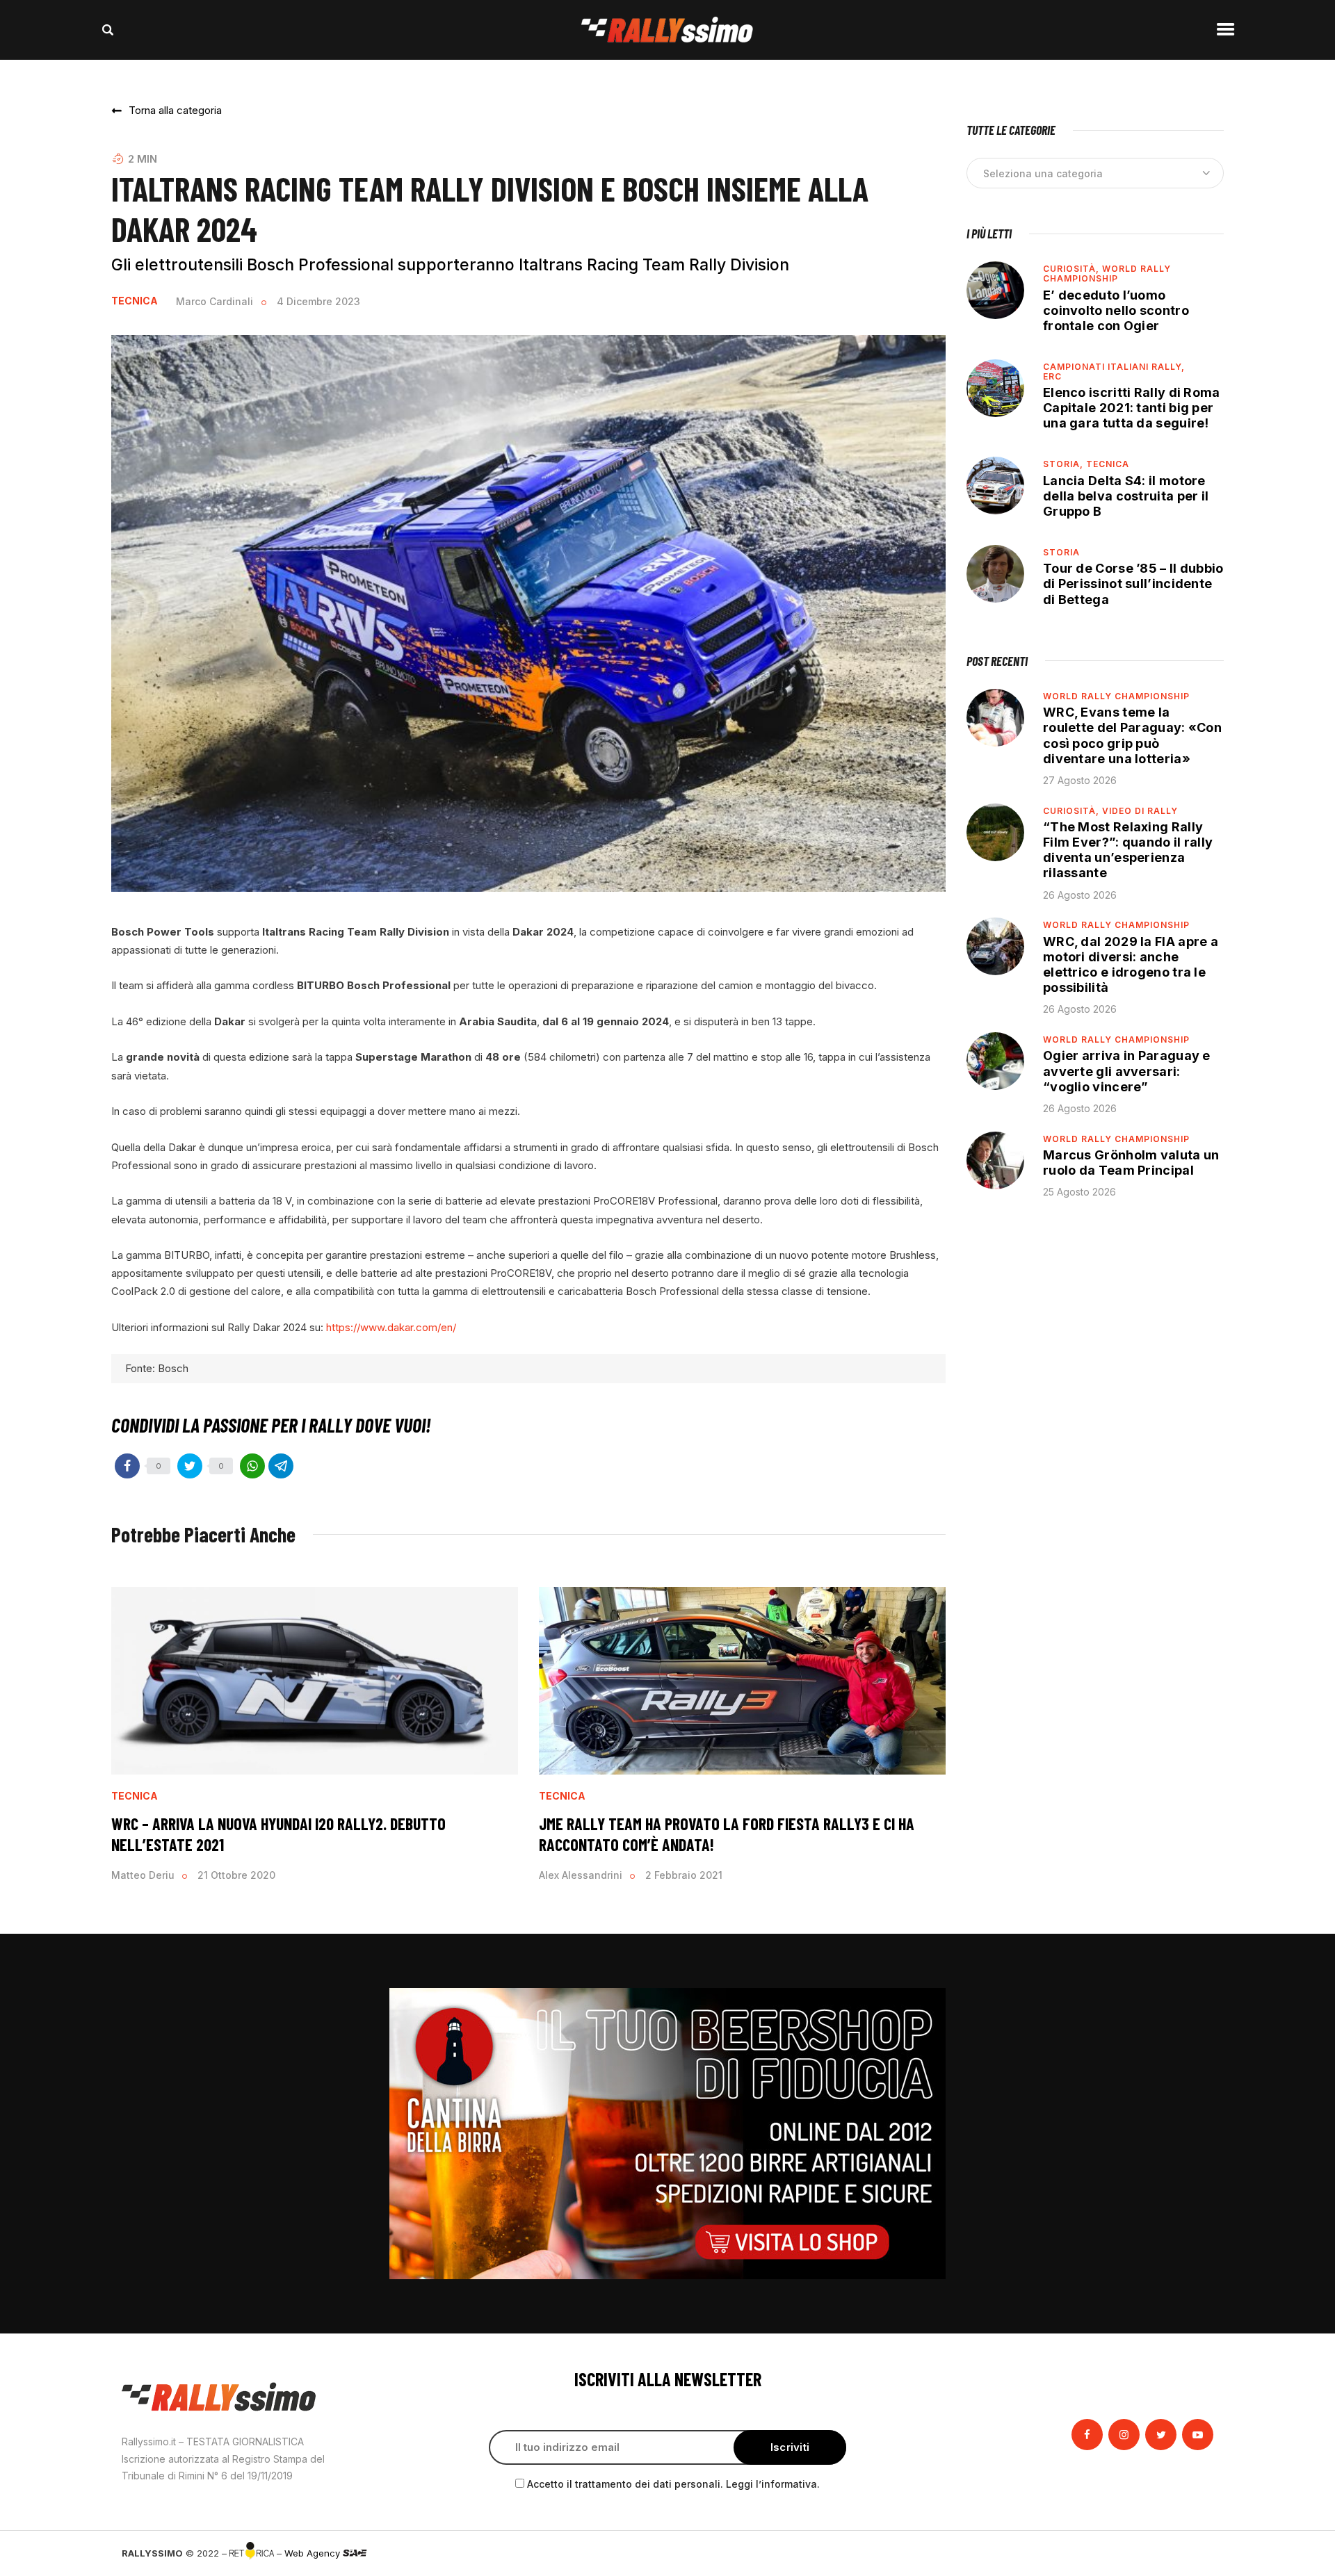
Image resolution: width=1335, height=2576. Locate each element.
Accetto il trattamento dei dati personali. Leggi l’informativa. (673, 2484)
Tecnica (135, 301)
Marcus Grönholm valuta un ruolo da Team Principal (1131, 1163)
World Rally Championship (1107, 274)
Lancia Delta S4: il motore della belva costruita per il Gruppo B (1126, 496)
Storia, (1065, 464)
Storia (1061, 552)
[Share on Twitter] (190, 1466)
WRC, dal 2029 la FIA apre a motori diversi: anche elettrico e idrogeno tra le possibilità (1131, 964)
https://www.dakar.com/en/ (391, 1327)
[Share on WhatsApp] (252, 1466)
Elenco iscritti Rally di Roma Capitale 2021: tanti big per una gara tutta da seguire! (1132, 408)
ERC (1052, 376)
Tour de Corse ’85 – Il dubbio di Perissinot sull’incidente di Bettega (1133, 584)
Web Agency (314, 2553)
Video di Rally (1140, 811)
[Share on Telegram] (281, 1466)
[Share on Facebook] (127, 1466)
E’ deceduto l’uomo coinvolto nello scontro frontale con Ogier (1116, 310)
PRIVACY (1194, 2553)
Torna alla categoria (175, 110)
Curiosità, (1073, 269)
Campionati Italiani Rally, (1114, 367)
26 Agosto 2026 (1080, 895)
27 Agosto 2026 (1080, 780)
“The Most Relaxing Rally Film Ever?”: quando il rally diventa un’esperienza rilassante (1128, 850)
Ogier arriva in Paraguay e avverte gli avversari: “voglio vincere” (1127, 1071)
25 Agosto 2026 (1079, 1192)
